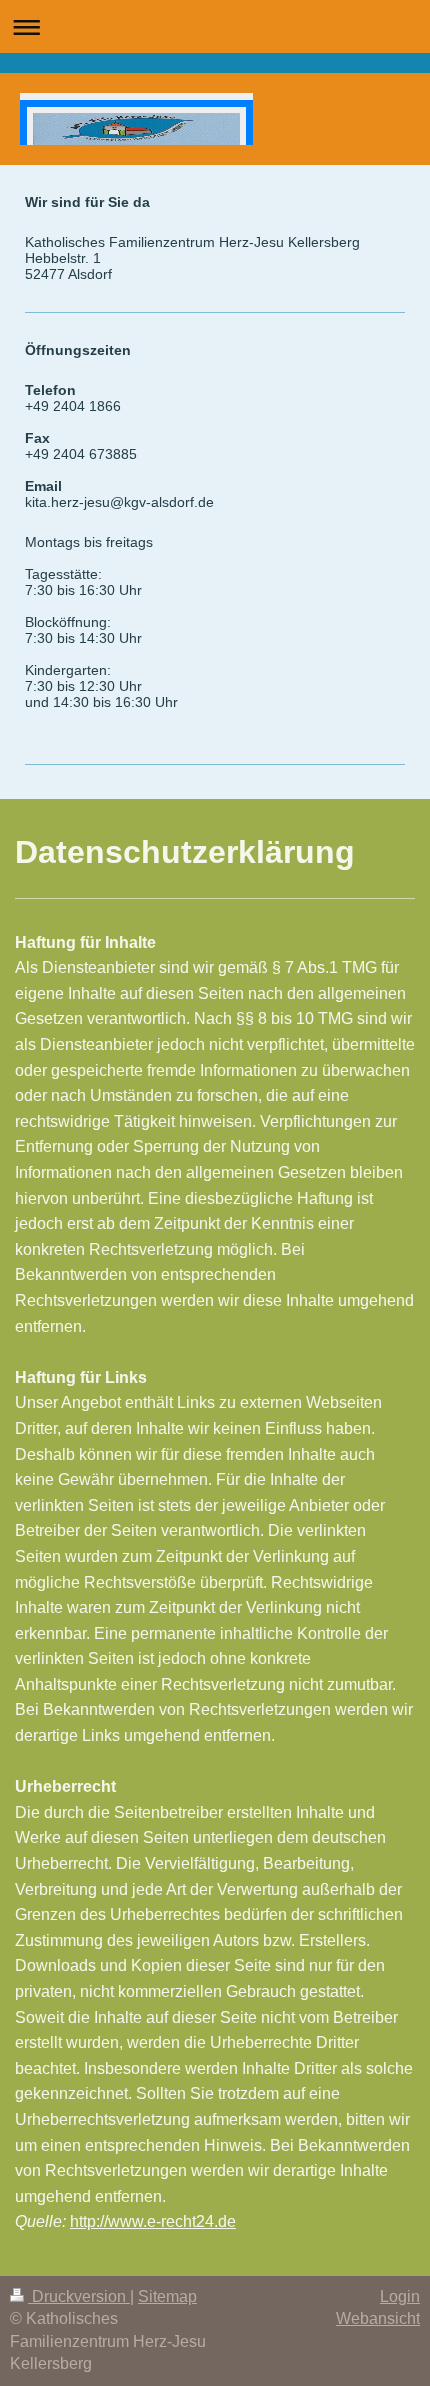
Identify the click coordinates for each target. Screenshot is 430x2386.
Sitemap (167, 2296)
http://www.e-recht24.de (153, 2221)
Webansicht (378, 2318)
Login (400, 2296)
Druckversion (79, 2296)
